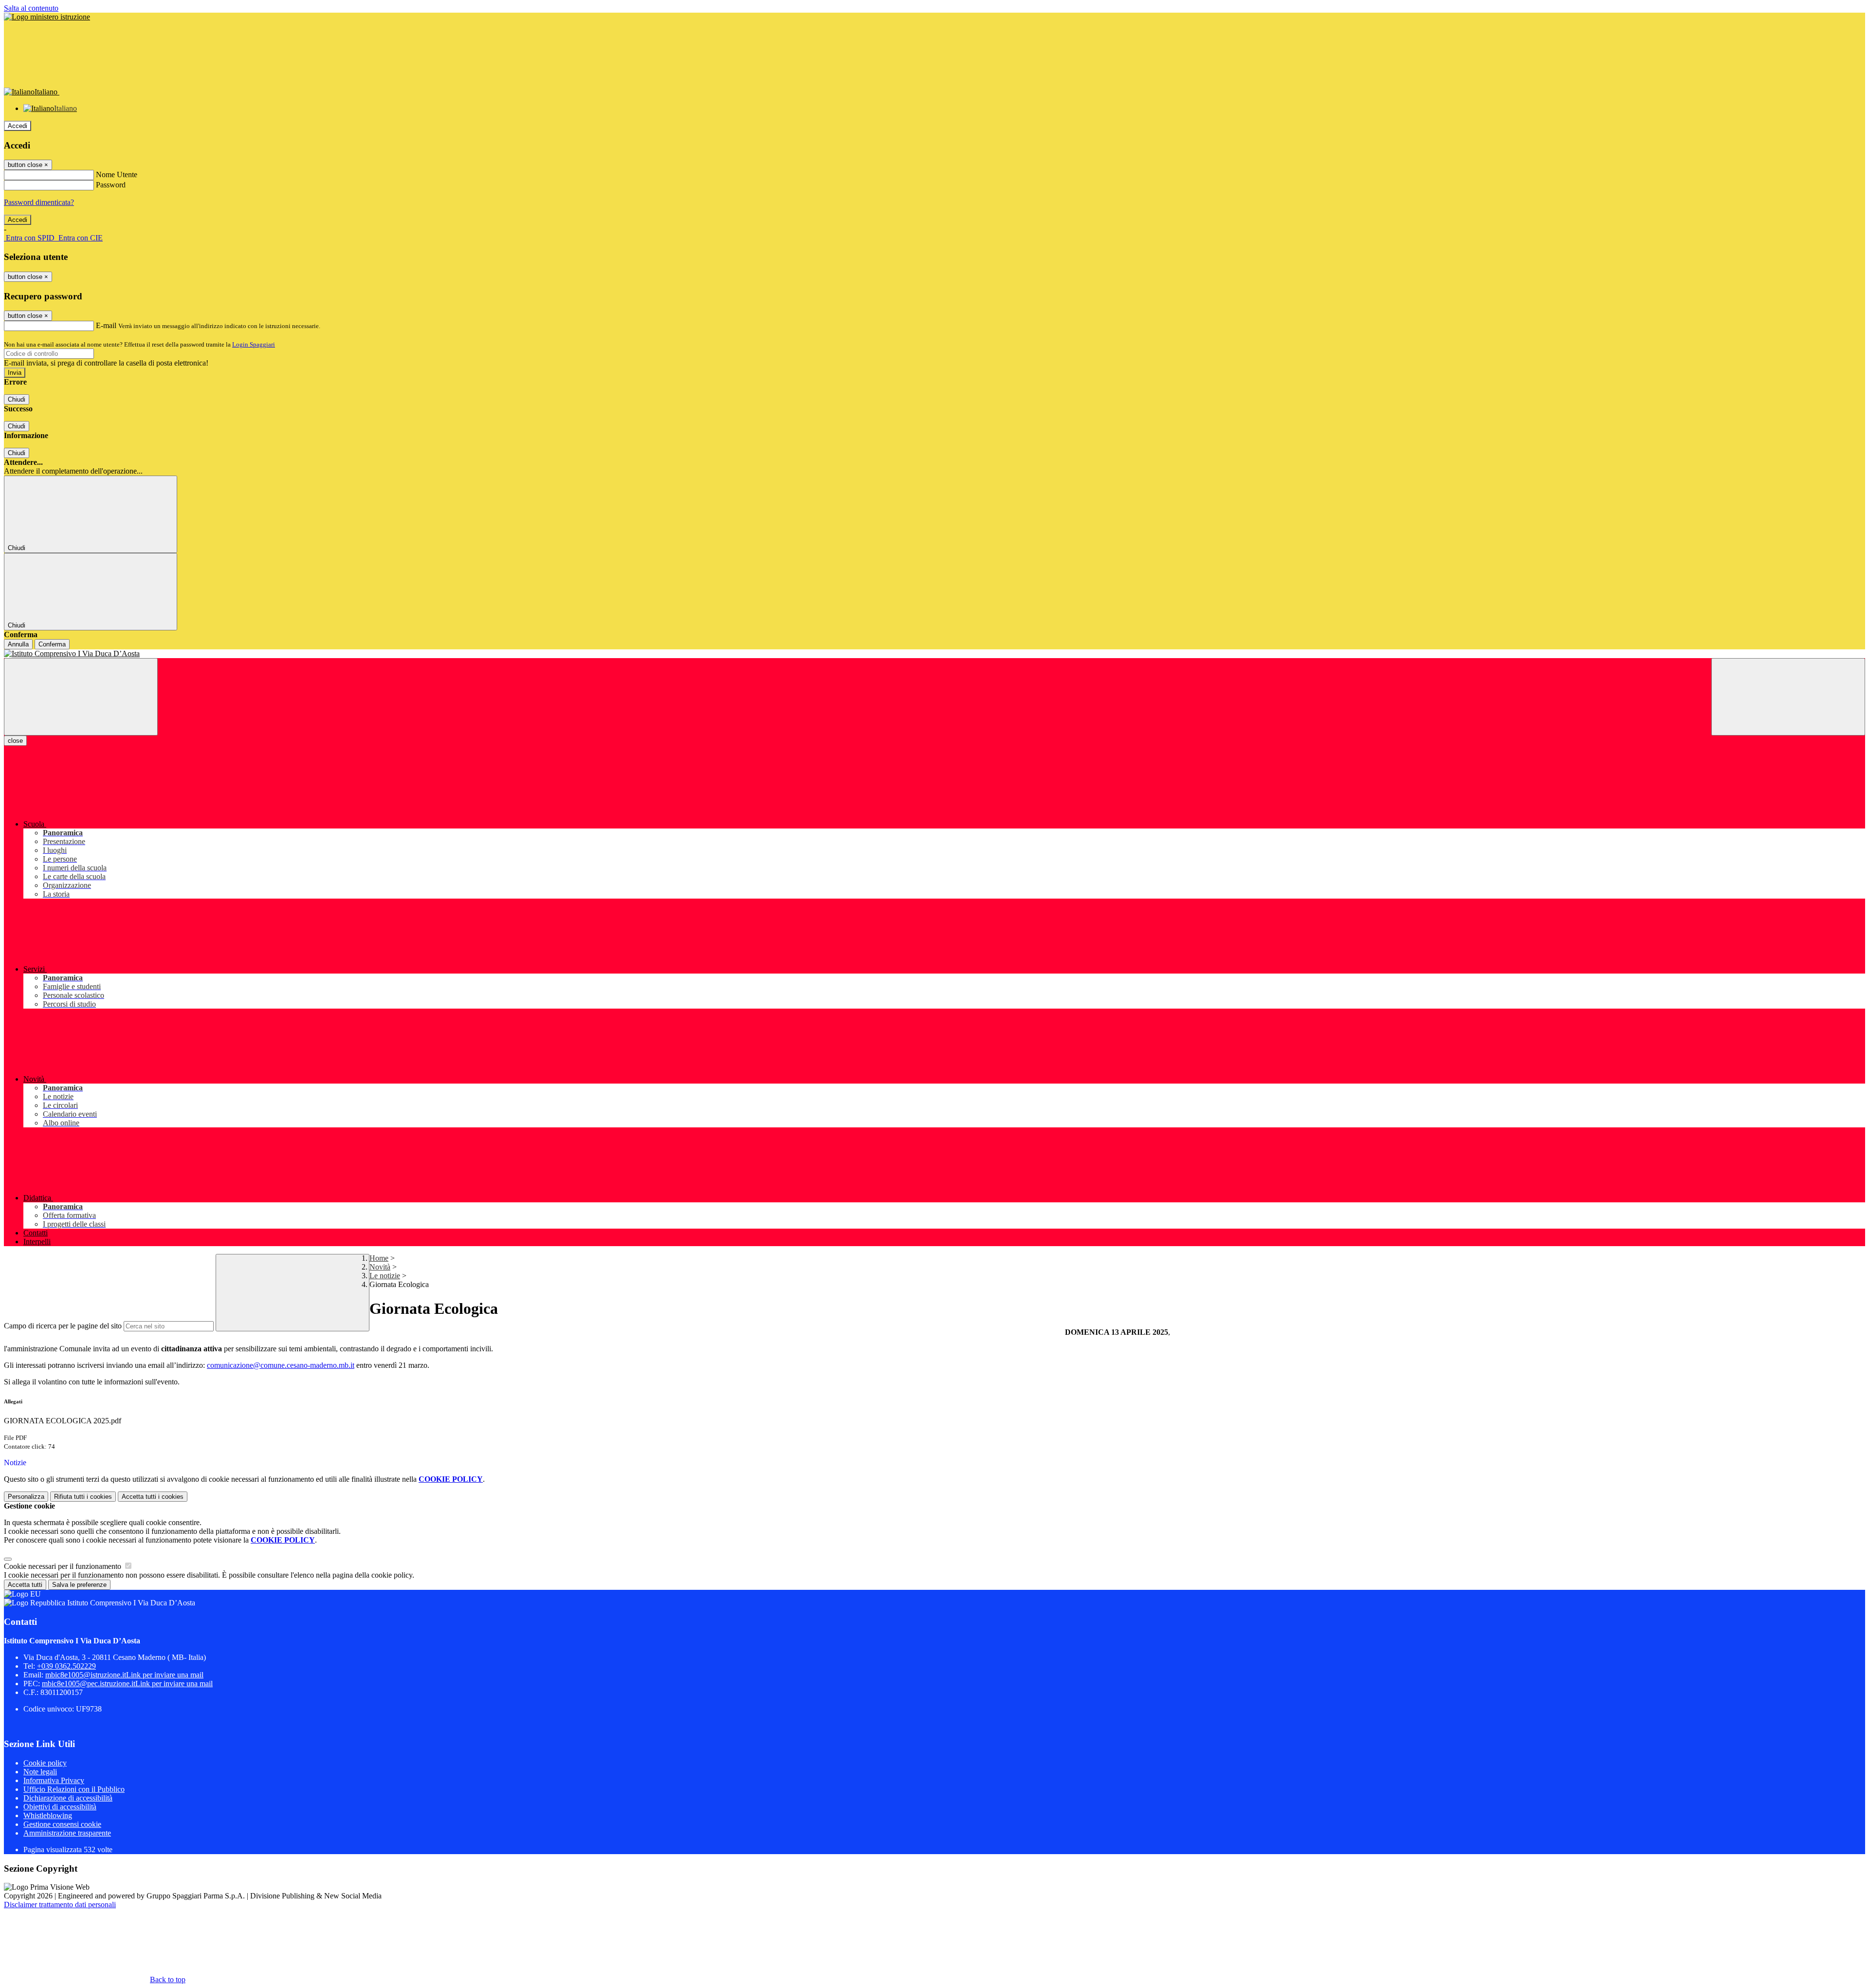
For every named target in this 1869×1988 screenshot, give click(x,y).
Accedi (18, 126)
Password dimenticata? (39, 202)
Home (379, 1258)
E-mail (106, 325)
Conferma (52, 644)
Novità (380, 1267)
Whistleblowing (48, 1815)
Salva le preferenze (79, 1585)
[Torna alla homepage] (934, 654)
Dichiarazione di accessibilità (68, 1798)
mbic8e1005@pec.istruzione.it (127, 1684)
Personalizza (26, 1497)
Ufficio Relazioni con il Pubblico (74, 1789)
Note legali (40, 1772)
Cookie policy (45, 1763)
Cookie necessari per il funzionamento (64, 1566)
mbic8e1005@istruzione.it (124, 1675)
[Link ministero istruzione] (47, 17)
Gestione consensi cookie (62, 1824)
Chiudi (17, 399)
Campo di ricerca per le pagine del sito (63, 1326)
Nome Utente (117, 175)
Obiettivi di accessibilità (60, 1807)
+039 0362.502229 (66, 1666)
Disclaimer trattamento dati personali (60, 1905)
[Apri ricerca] (1788, 697)
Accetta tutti (153, 1497)
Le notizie (385, 1276)
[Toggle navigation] (81, 697)
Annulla (18, 644)
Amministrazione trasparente (67, 1833)
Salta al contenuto (31, 8)
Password (111, 185)
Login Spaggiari (254, 344)
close (15, 741)
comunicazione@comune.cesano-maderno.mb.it (281, 1365)
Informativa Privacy (54, 1780)
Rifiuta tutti (83, 1497)
